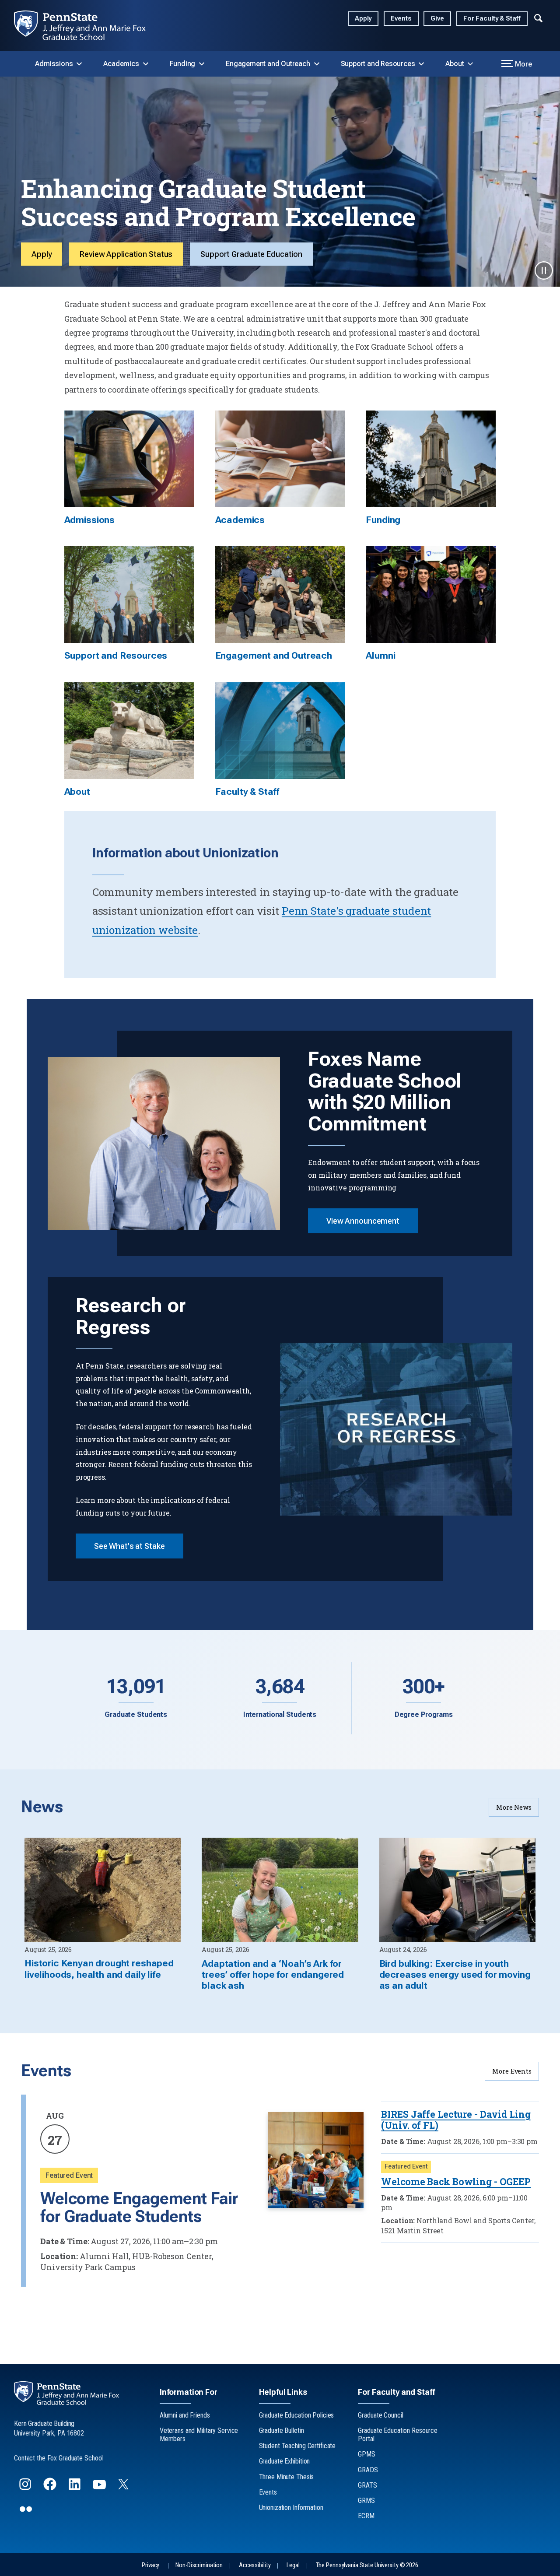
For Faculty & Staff (492, 19)
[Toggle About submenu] (470, 64)
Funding (183, 64)
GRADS (368, 2470)
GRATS (367, 2485)
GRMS (366, 2501)
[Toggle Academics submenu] (146, 64)
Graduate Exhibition (285, 2461)
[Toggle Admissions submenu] (79, 64)
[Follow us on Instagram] (26, 2488)
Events (401, 19)
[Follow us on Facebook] (51, 2488)
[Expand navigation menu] (538, 17)
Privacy (150, 2565)
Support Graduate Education (251, 254)
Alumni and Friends (185, 2415)
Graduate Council (380, 2415)
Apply (363, 19)
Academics (121, 64)
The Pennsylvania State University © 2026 (367, 2565)
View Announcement (363, 1221)
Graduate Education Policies (297, 2415)
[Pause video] (544, 270)
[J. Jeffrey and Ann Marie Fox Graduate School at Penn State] (87, 25)
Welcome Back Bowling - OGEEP (456, 2182)
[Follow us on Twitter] (124, 2487)
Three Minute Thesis (287, 2477)
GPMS (367, 2454)
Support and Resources (378, 64)
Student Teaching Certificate (297, 2446)
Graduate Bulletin (282, 2430)
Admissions (54, 64)
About (455, 64)
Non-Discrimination (199, 2565)
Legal (293, 2565)
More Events (512, 2071)
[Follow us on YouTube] (100, 2488)
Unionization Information (291, 2508)
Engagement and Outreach (268, 64)
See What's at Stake (129, 1546)
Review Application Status (126, 254)
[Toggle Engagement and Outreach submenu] (317, 64)
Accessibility (255, 2565)
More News (514, 1807)
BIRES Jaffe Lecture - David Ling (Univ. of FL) (456, 2120)
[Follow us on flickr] (27, 2513)
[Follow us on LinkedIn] (75, 2488)
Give (437, 19)
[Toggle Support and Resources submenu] (421, 64)
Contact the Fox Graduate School (58, 2458)
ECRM (366, 2516)
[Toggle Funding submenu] (202, 64)
